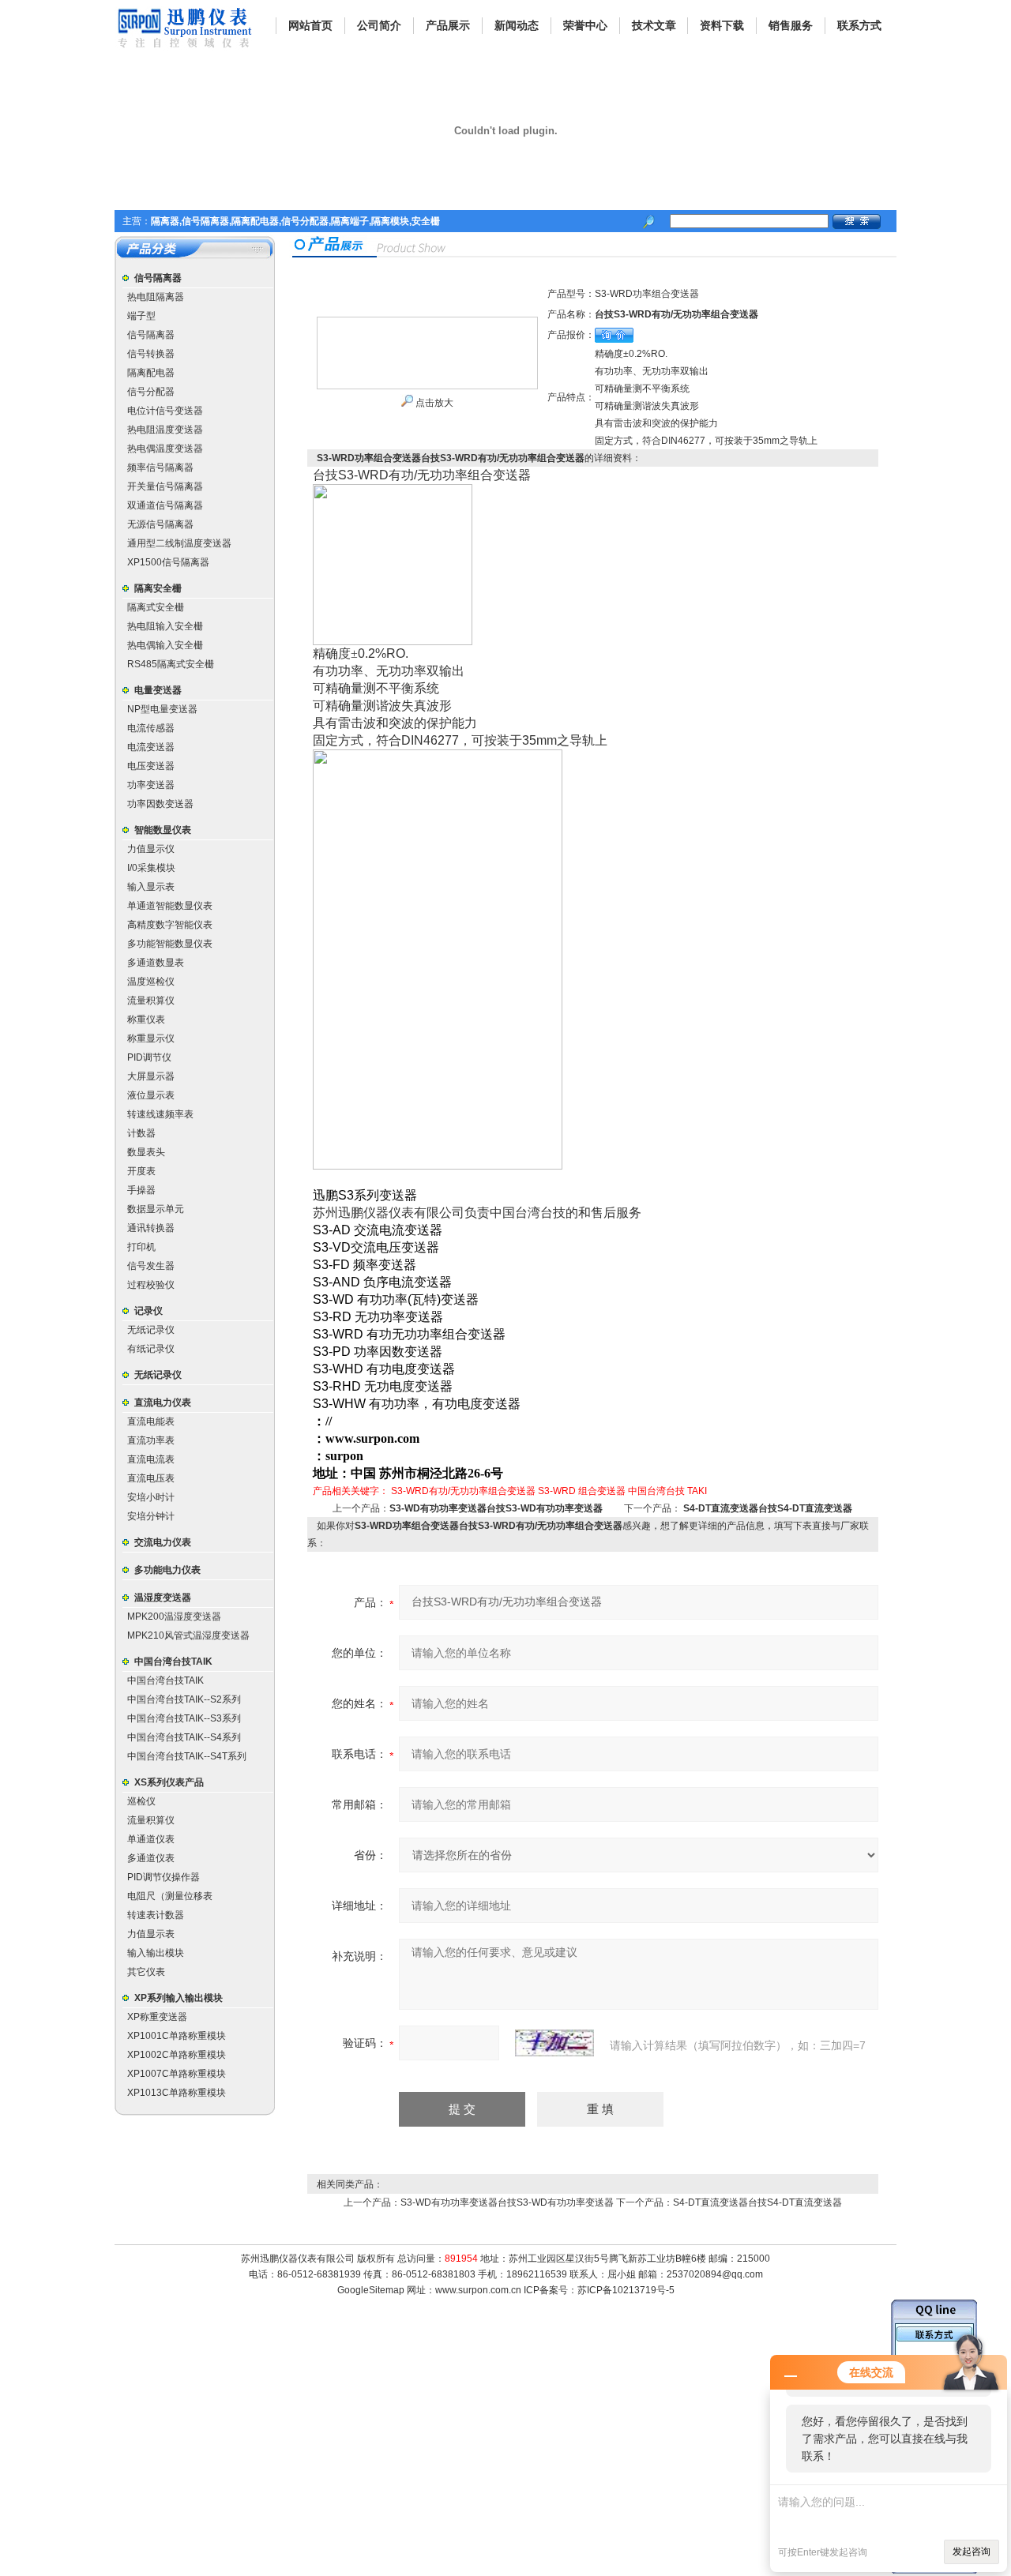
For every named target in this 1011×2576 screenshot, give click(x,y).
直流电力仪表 (163, 1403)
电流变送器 (151, 747)
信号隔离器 (158, 278)
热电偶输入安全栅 (165, 645)
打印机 (141, 1247)
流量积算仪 (151, 1001)
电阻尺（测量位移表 (170, 1896)
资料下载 (722, 25)
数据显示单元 (156, 1209)
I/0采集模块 (151, 868)
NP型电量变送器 (162, 709)
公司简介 (379, 25)
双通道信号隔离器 (165, 505)
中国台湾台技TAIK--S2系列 (184, 1699)
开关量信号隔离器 (165, 486)
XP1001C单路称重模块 (177, 2036)
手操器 (141, 1190)
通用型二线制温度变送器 (179, 543)
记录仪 (148, 1311)
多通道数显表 (156, 963)
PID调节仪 (149, 1057)
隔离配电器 (151, 373)
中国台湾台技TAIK (173, 1662)
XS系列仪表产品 (169, 1782)
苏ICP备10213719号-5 (626, 2290)
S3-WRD (557, 1491)
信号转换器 (151, 354)
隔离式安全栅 (156, 607)
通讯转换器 (151, 1228)
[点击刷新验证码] (554, 2043)
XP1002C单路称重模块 (177, 2055)
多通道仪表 (151, 1858)
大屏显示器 (151, 1076)
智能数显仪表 (163, 830)
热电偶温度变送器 (165, 449)
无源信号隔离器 (160, 524)
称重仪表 (146, 1020)
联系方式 (859, 25)
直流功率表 (151, 1440)
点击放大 (433, 403)
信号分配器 (151, 392)
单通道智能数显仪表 (170, 906)
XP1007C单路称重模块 (177, 2074)
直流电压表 (151, 1478)
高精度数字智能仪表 (170, 925)
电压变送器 (151, 766)
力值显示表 (151, 1934)
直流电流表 (151, 1459)
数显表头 (146, 1152)
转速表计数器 (156, 1915)
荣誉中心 (585, 25)
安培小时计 (151, 1497)
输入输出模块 (156, 1953)
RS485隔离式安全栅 (171, 664)
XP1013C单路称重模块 (177, 2093)
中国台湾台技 (656, 1491)
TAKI (697, 1491)
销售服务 (791, 25)
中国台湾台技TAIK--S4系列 (184, 1737)
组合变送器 (602, 1491)
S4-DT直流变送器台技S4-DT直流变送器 (768, 1508)
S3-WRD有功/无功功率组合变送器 (463, 1491)
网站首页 (310, 25)
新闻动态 (517, 25)
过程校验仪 (151, 1285)
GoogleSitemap (371, 2290)
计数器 (141, 1133)
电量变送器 (158, 690)
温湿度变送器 (163, 1598)
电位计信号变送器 (165, 411)
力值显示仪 (151, 849)
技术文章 (654, 25)
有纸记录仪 (151, 1349)
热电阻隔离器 (156, 297)
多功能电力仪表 (167, 1570)
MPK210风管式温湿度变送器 (188, 1635)
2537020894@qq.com (715, 2274)
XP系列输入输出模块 (179, 1998)
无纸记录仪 (151, 1330)
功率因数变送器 (160, 804)
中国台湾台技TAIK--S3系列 (184, 1718)
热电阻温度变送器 (165, 430)
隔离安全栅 (158, 588)
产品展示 (448, 25)
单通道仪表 (151, 1839)
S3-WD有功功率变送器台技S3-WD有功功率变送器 (496, 1508)
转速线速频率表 (160, 1114)
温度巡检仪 (151, 982)
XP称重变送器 (157, 2017)
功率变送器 (151, 785)
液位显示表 (151, 1095)
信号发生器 (151, 1266)
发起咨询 (972, 2552)
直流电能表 (151, 1421)
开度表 (141, 1171)
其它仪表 (146, 1972)
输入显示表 (151, 887)
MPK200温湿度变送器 (174, 1617)
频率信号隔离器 (160, 468)
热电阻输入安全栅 (165, 626)
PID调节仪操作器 (163, 1877)
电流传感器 (151, 728)
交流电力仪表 (163, 1542)
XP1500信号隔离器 (168, 562)
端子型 (141, 316)
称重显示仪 (151, 1038)
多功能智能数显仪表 (170, 944)
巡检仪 (141, 1801)
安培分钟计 (151, 1516)
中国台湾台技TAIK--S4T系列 (187, 1756)
